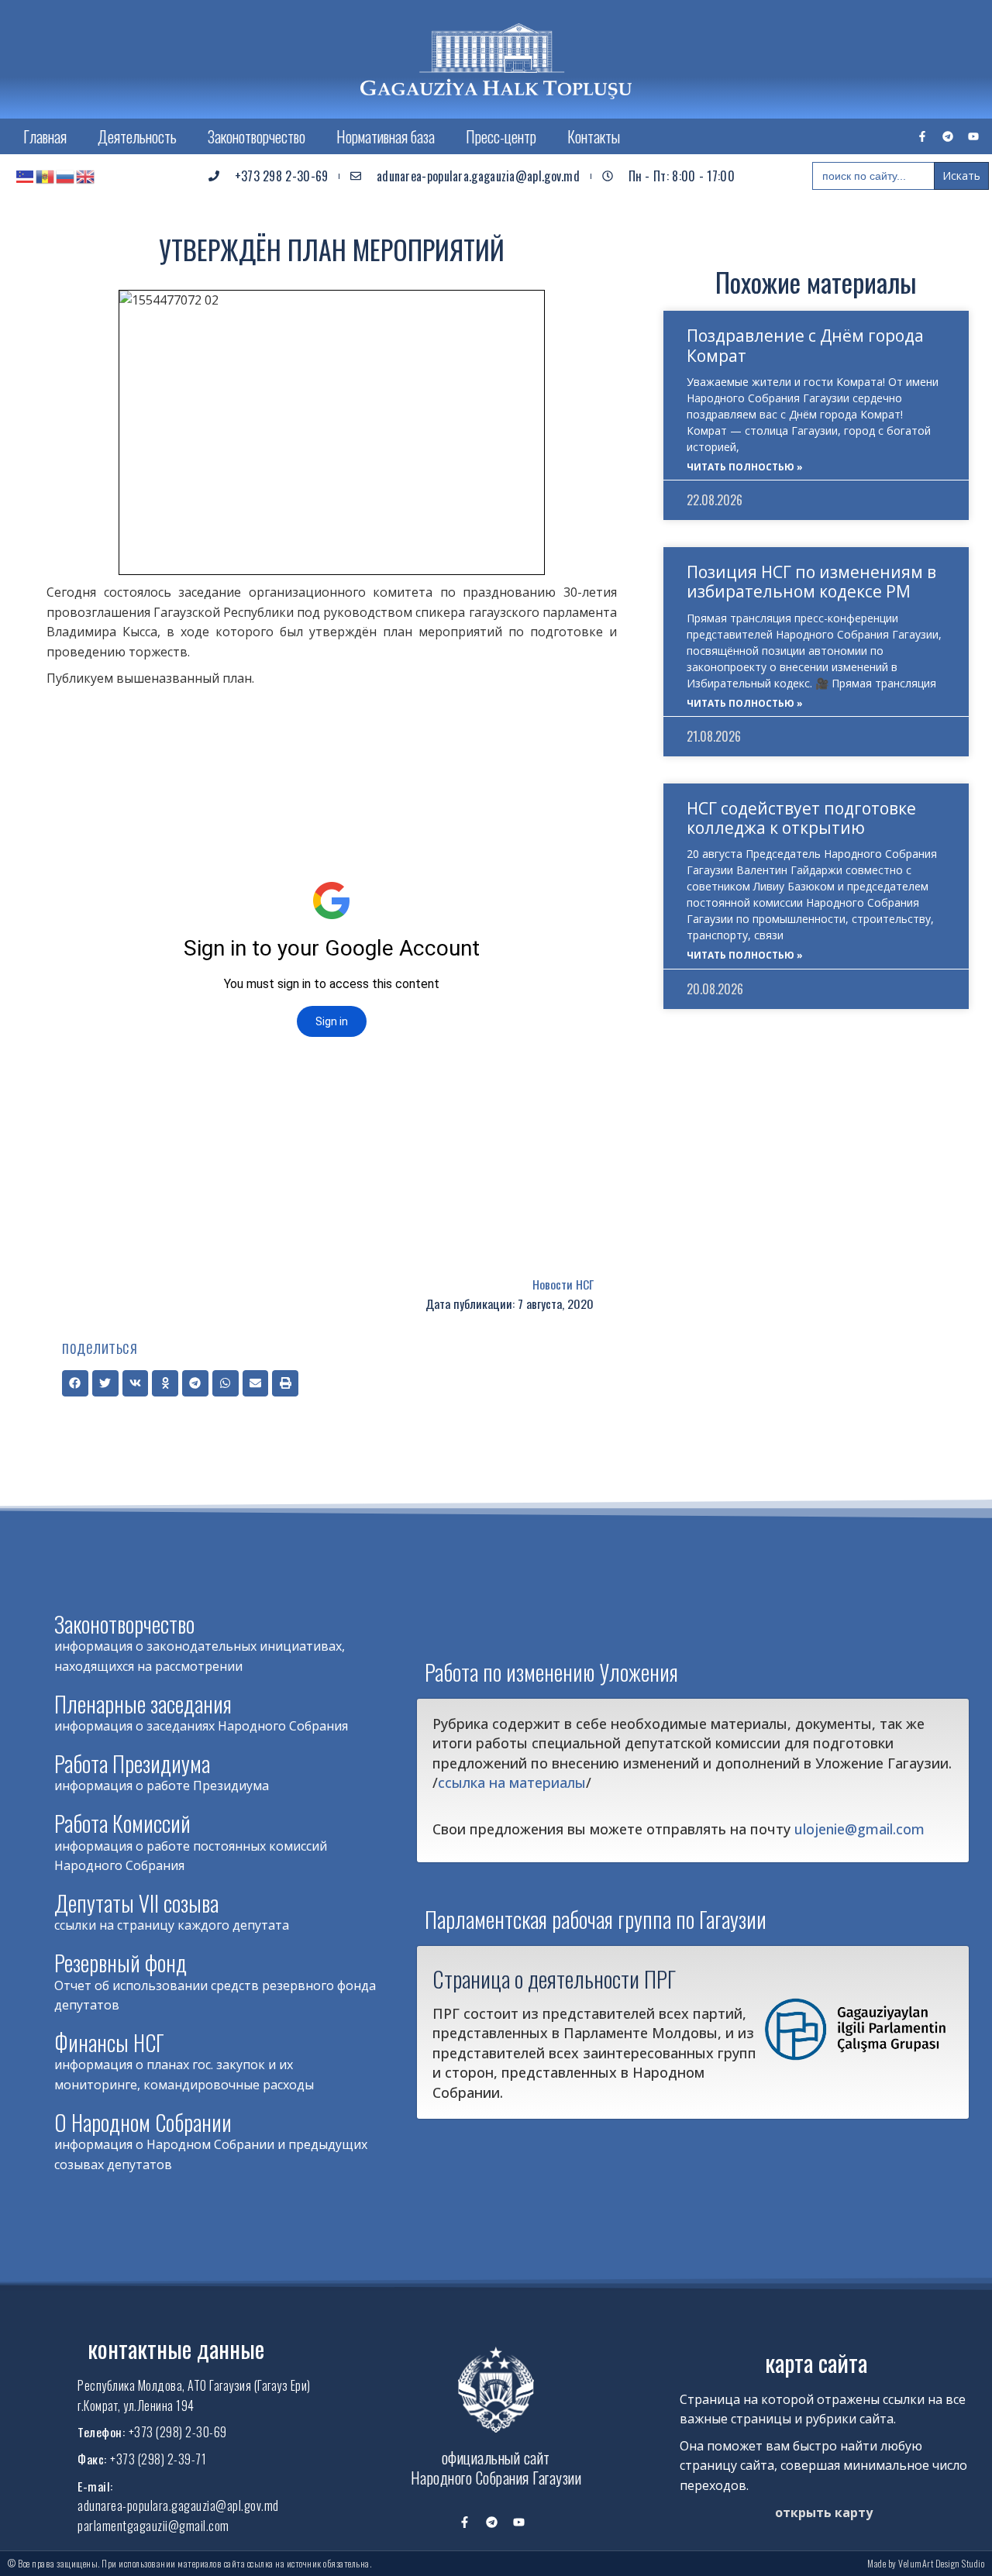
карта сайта (816, 2362)
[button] (75, 1383)
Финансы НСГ (109, 2042)
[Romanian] (46, 176)
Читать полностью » (745, 467)
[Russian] (66, 176)
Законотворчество (257, 136)
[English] (86, 176)
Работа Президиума (132, 1763)
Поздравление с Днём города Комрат (805, 345)
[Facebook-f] (922, 136)
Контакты (594, 136)
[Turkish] (26, 176)
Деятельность (137, 136)
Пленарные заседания (143, 1704)
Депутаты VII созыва (136, 1903)
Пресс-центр (501, 136)
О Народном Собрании (143, 2122)
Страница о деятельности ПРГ (554, 1978)
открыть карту (824, 2512)
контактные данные (176, 2349)
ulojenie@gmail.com (859, 1829)
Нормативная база (386, 136)
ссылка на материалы (512, 1782)
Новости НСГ (563, 1284)
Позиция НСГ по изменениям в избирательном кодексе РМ (811, 582)
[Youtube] (973, 136)
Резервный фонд (121, 1963)
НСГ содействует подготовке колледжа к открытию (801, 818)
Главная (45, 136)
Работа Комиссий (122, 1823)
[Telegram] (948, 136)
